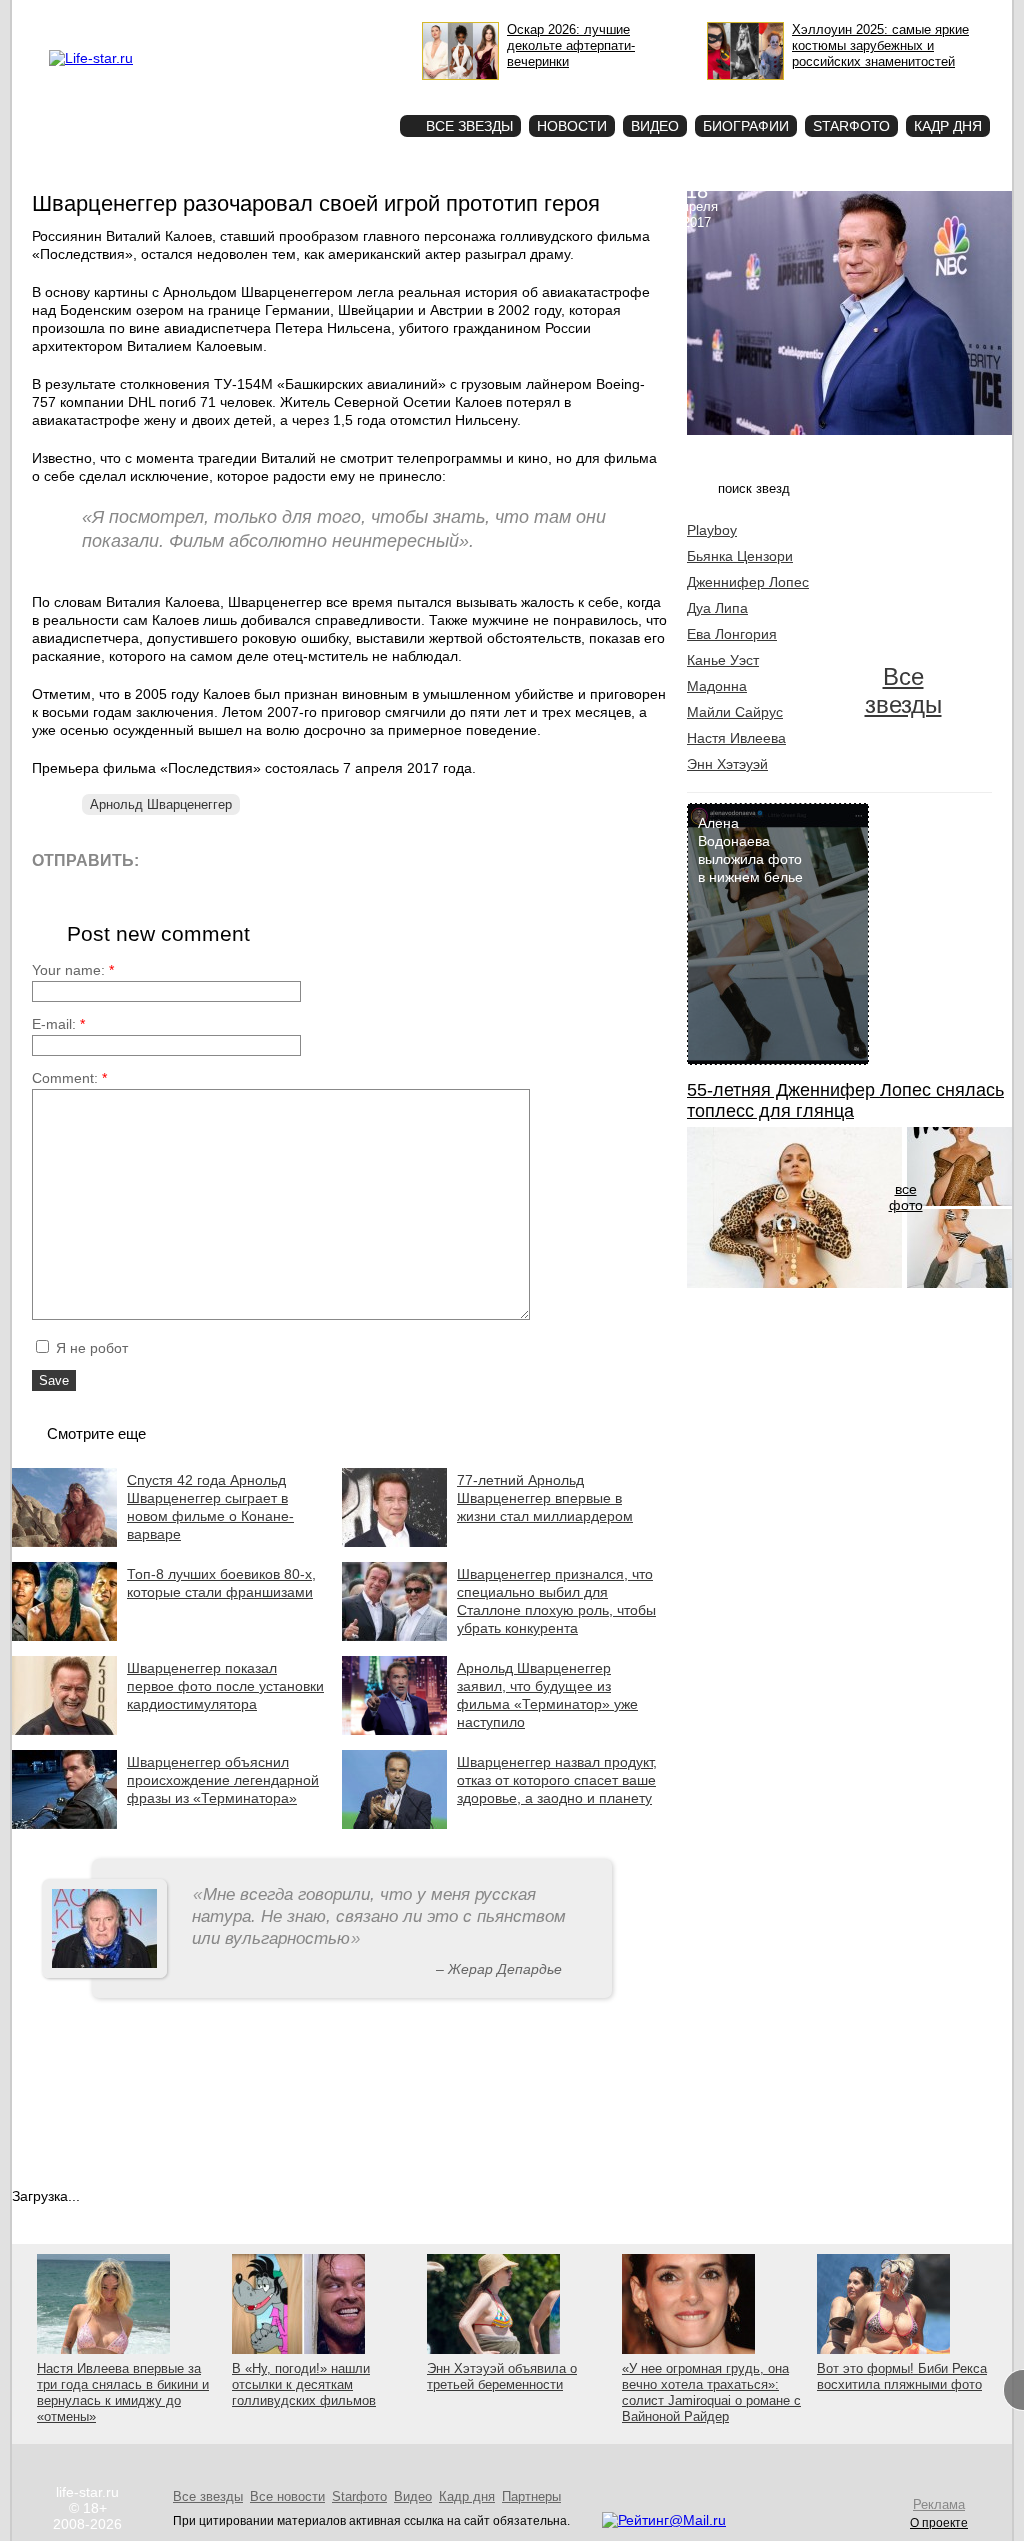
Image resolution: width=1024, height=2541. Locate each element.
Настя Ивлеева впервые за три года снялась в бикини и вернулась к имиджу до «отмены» (123, 2392)
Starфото (325, 90)
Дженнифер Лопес (748, 582)
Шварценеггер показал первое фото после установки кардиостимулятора (225, 1686)
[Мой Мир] (346, 859)
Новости (572, 126)
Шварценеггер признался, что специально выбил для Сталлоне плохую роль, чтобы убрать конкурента (556, 1601)
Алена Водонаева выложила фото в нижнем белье (750, 850)
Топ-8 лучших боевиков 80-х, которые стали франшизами (221, 1583)
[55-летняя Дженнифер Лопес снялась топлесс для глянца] (794, 1283)
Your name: (73, 970)
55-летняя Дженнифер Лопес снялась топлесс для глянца (845, 1100)
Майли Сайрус (735, 712)
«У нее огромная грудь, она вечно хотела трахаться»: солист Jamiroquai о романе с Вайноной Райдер (711, 2392)
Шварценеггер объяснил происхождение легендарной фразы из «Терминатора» (223, 1780)
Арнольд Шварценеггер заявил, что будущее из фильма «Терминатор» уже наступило (547, 1695)
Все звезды (903, 690)
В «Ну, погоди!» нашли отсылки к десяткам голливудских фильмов (304, 2384)
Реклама (232, 16)
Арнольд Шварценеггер (161, 804)
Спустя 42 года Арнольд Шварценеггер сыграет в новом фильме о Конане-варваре (210, 1507)
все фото (906, 1197)
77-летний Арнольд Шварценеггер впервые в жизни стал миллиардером (545, 1498)
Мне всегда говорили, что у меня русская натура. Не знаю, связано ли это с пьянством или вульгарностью (379, 1916)
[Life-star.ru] (91, 58)
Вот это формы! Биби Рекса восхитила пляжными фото (902, 2376)
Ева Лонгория (732, 634)
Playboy (712, 530)
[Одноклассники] (301, 859)
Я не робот (90, 1348)
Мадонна (717, 686)
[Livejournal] (166, 859)
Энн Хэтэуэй (727, 764)
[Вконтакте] (211, 859)
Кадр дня (948, 126)
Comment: (69, 1078)
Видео (655, 126)
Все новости (287, 2496)
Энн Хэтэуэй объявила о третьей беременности (502, 2376)
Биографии (746, 126)
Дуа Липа (717, 608)
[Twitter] (256, 859)
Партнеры (531, 2496)
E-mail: (58, 1024)
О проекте (175, 16)
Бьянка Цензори (740, 556)
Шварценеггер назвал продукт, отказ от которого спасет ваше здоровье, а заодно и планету (557, 1780)
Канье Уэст (723, 660)
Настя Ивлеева (736, 738)
